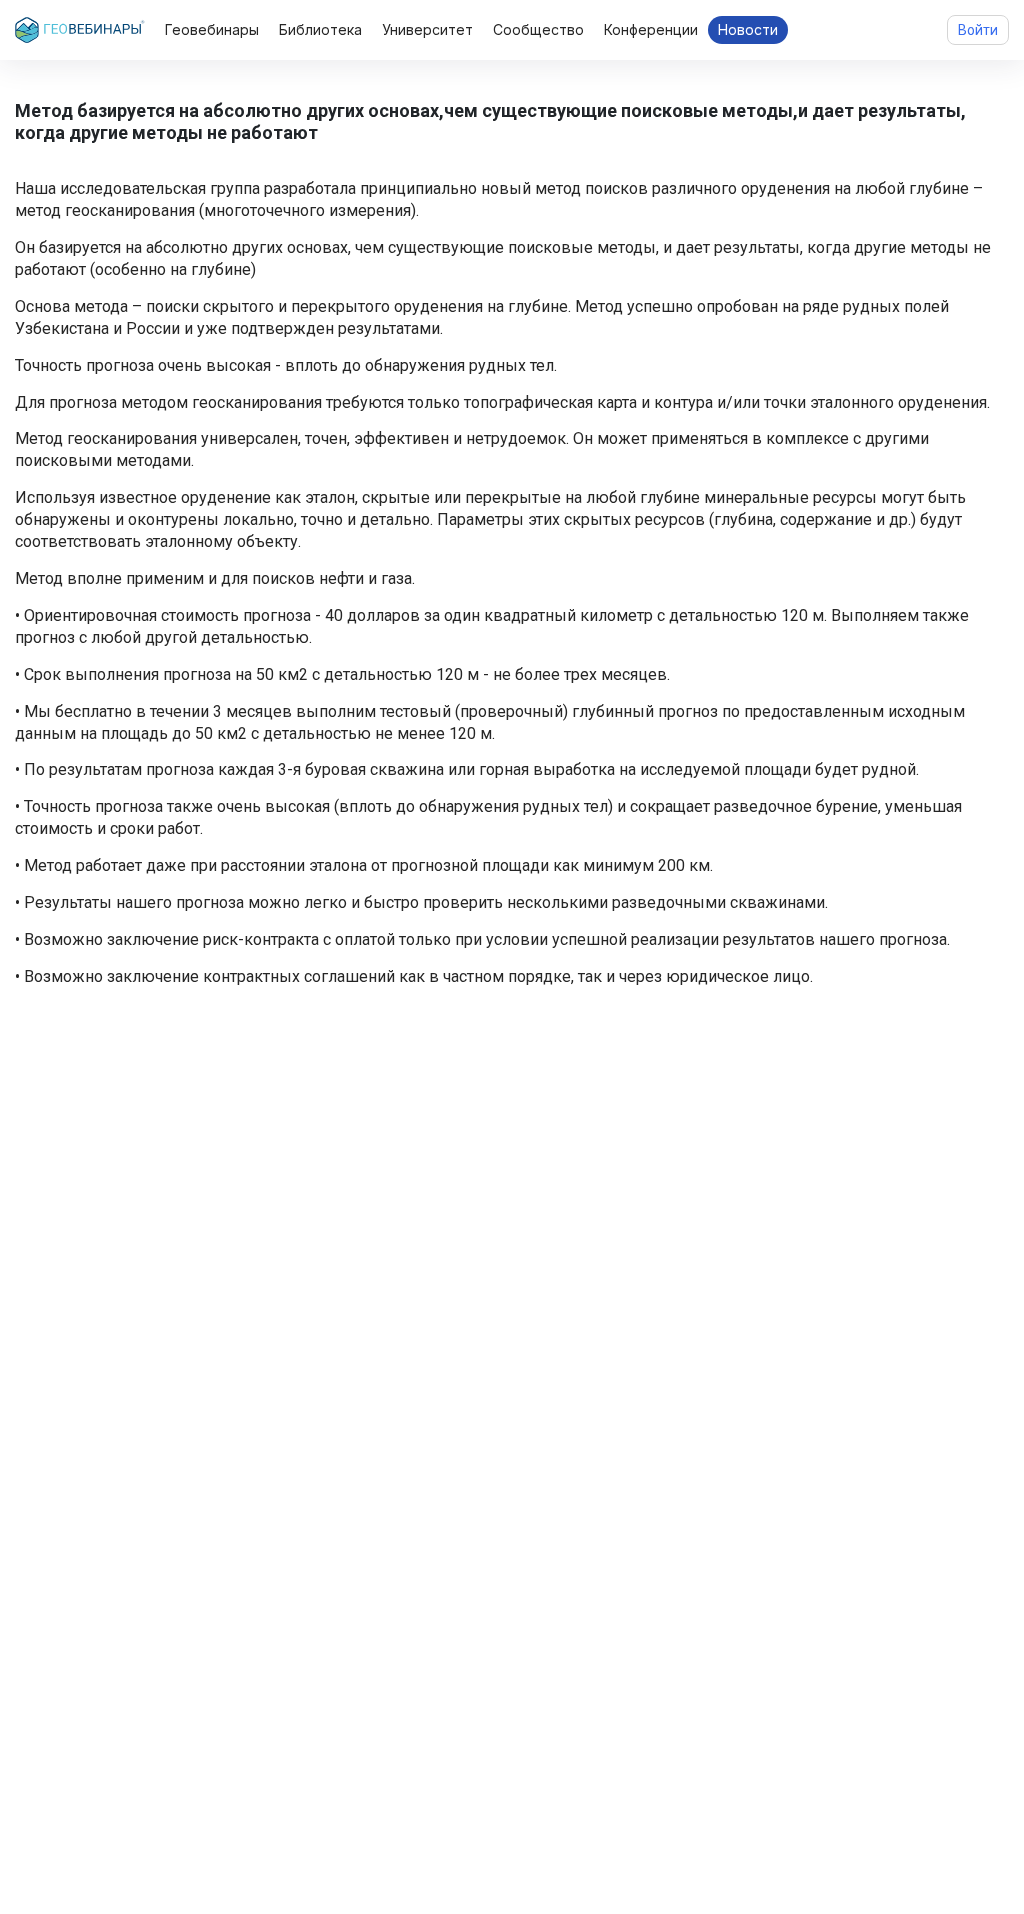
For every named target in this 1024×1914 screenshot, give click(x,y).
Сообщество (538, 29)
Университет (427, 29)
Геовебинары (212, 29)
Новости (748, 29)
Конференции (651, 29)
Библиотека (320, 29)
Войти (978, 30)
